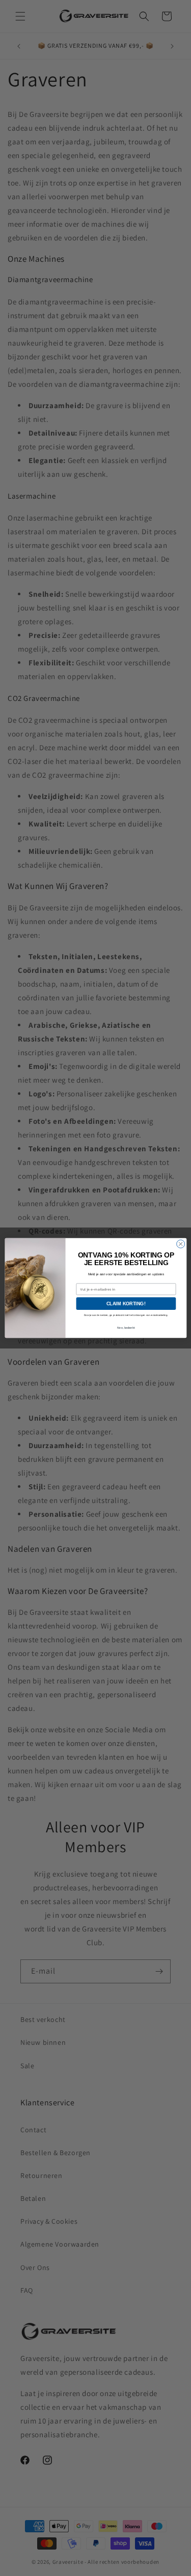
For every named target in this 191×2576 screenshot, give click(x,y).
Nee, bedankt (126, 1328)
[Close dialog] (180, 1244)
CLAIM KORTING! (126, 1304)
